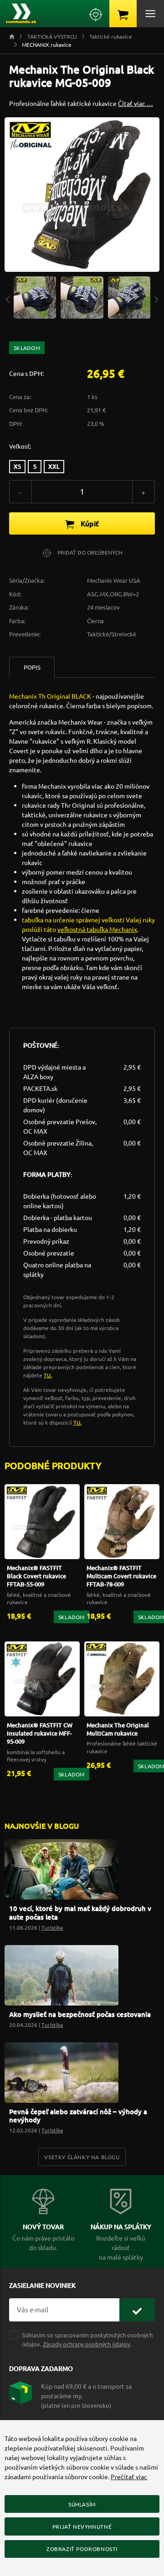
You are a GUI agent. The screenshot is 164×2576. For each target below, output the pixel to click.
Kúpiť (89, 523)
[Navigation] (8, 298)
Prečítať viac (129, 2476)
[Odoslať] (137, 2310)
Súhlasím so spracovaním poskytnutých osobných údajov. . (87, 2339)
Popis (32, 667)
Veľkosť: (20, 446)
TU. (48, 1375)
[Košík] (123, 14)
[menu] (150, 14)
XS (17, 466)
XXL (54, 466)
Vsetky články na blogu (82, 2157)
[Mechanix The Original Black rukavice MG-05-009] (35, 296)
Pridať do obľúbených (89, 552)
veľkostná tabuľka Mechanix (97, 929)
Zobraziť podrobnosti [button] (82, 2549)
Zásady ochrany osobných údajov (87, 2344)
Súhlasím (82, 2504)
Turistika (52, 1927)
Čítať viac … (136, 103)
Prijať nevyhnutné (82, 2526)
